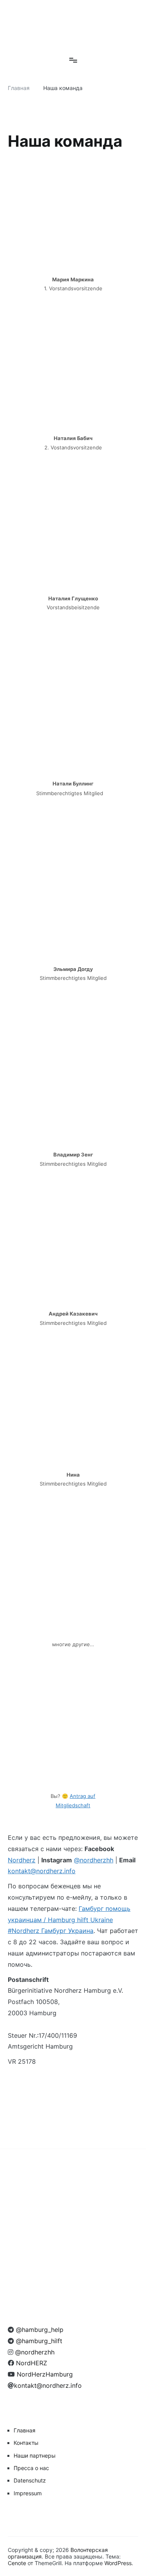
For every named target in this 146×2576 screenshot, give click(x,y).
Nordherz (22, 1860)
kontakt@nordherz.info (42, 1871)
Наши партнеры (35, 2456)
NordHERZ (31, 2363)
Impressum (28, 2493)
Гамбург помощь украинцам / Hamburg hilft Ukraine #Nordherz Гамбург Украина (69, 1920)
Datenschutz (30, 2480)
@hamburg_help (39, 2330)
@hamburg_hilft (38, 2341)
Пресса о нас (31, 2468)
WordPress (118, 2563)
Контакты (26, 2443)
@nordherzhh (94, 1860)
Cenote (17, 2563)
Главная (25, 2430)
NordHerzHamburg (44, 2374)
